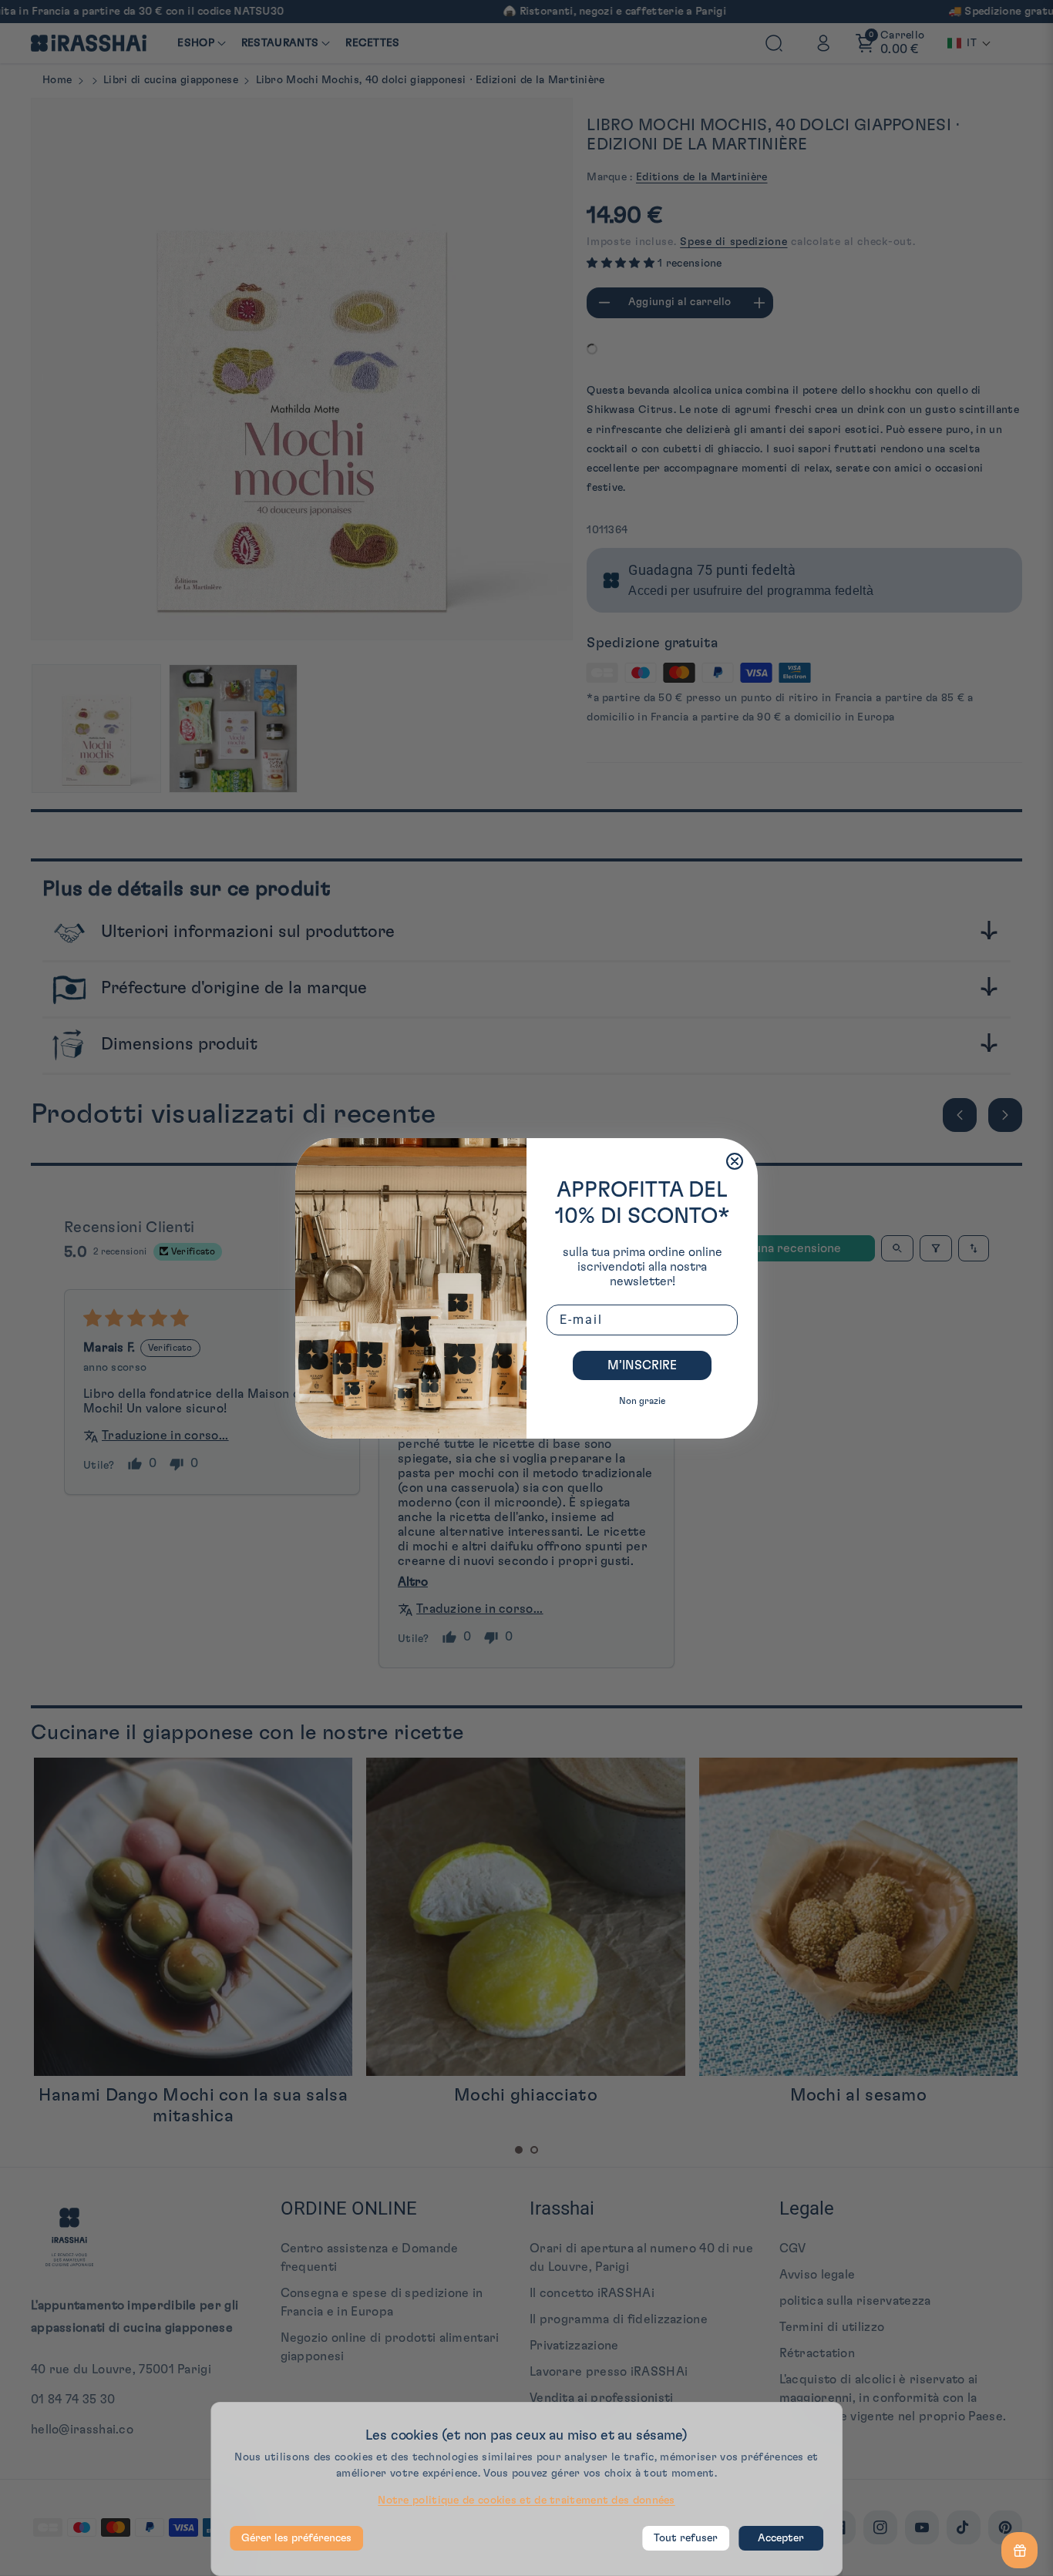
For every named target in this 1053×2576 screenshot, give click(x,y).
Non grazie (642, 1401)
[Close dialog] (735, 1161)
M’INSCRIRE (642, 1365)
